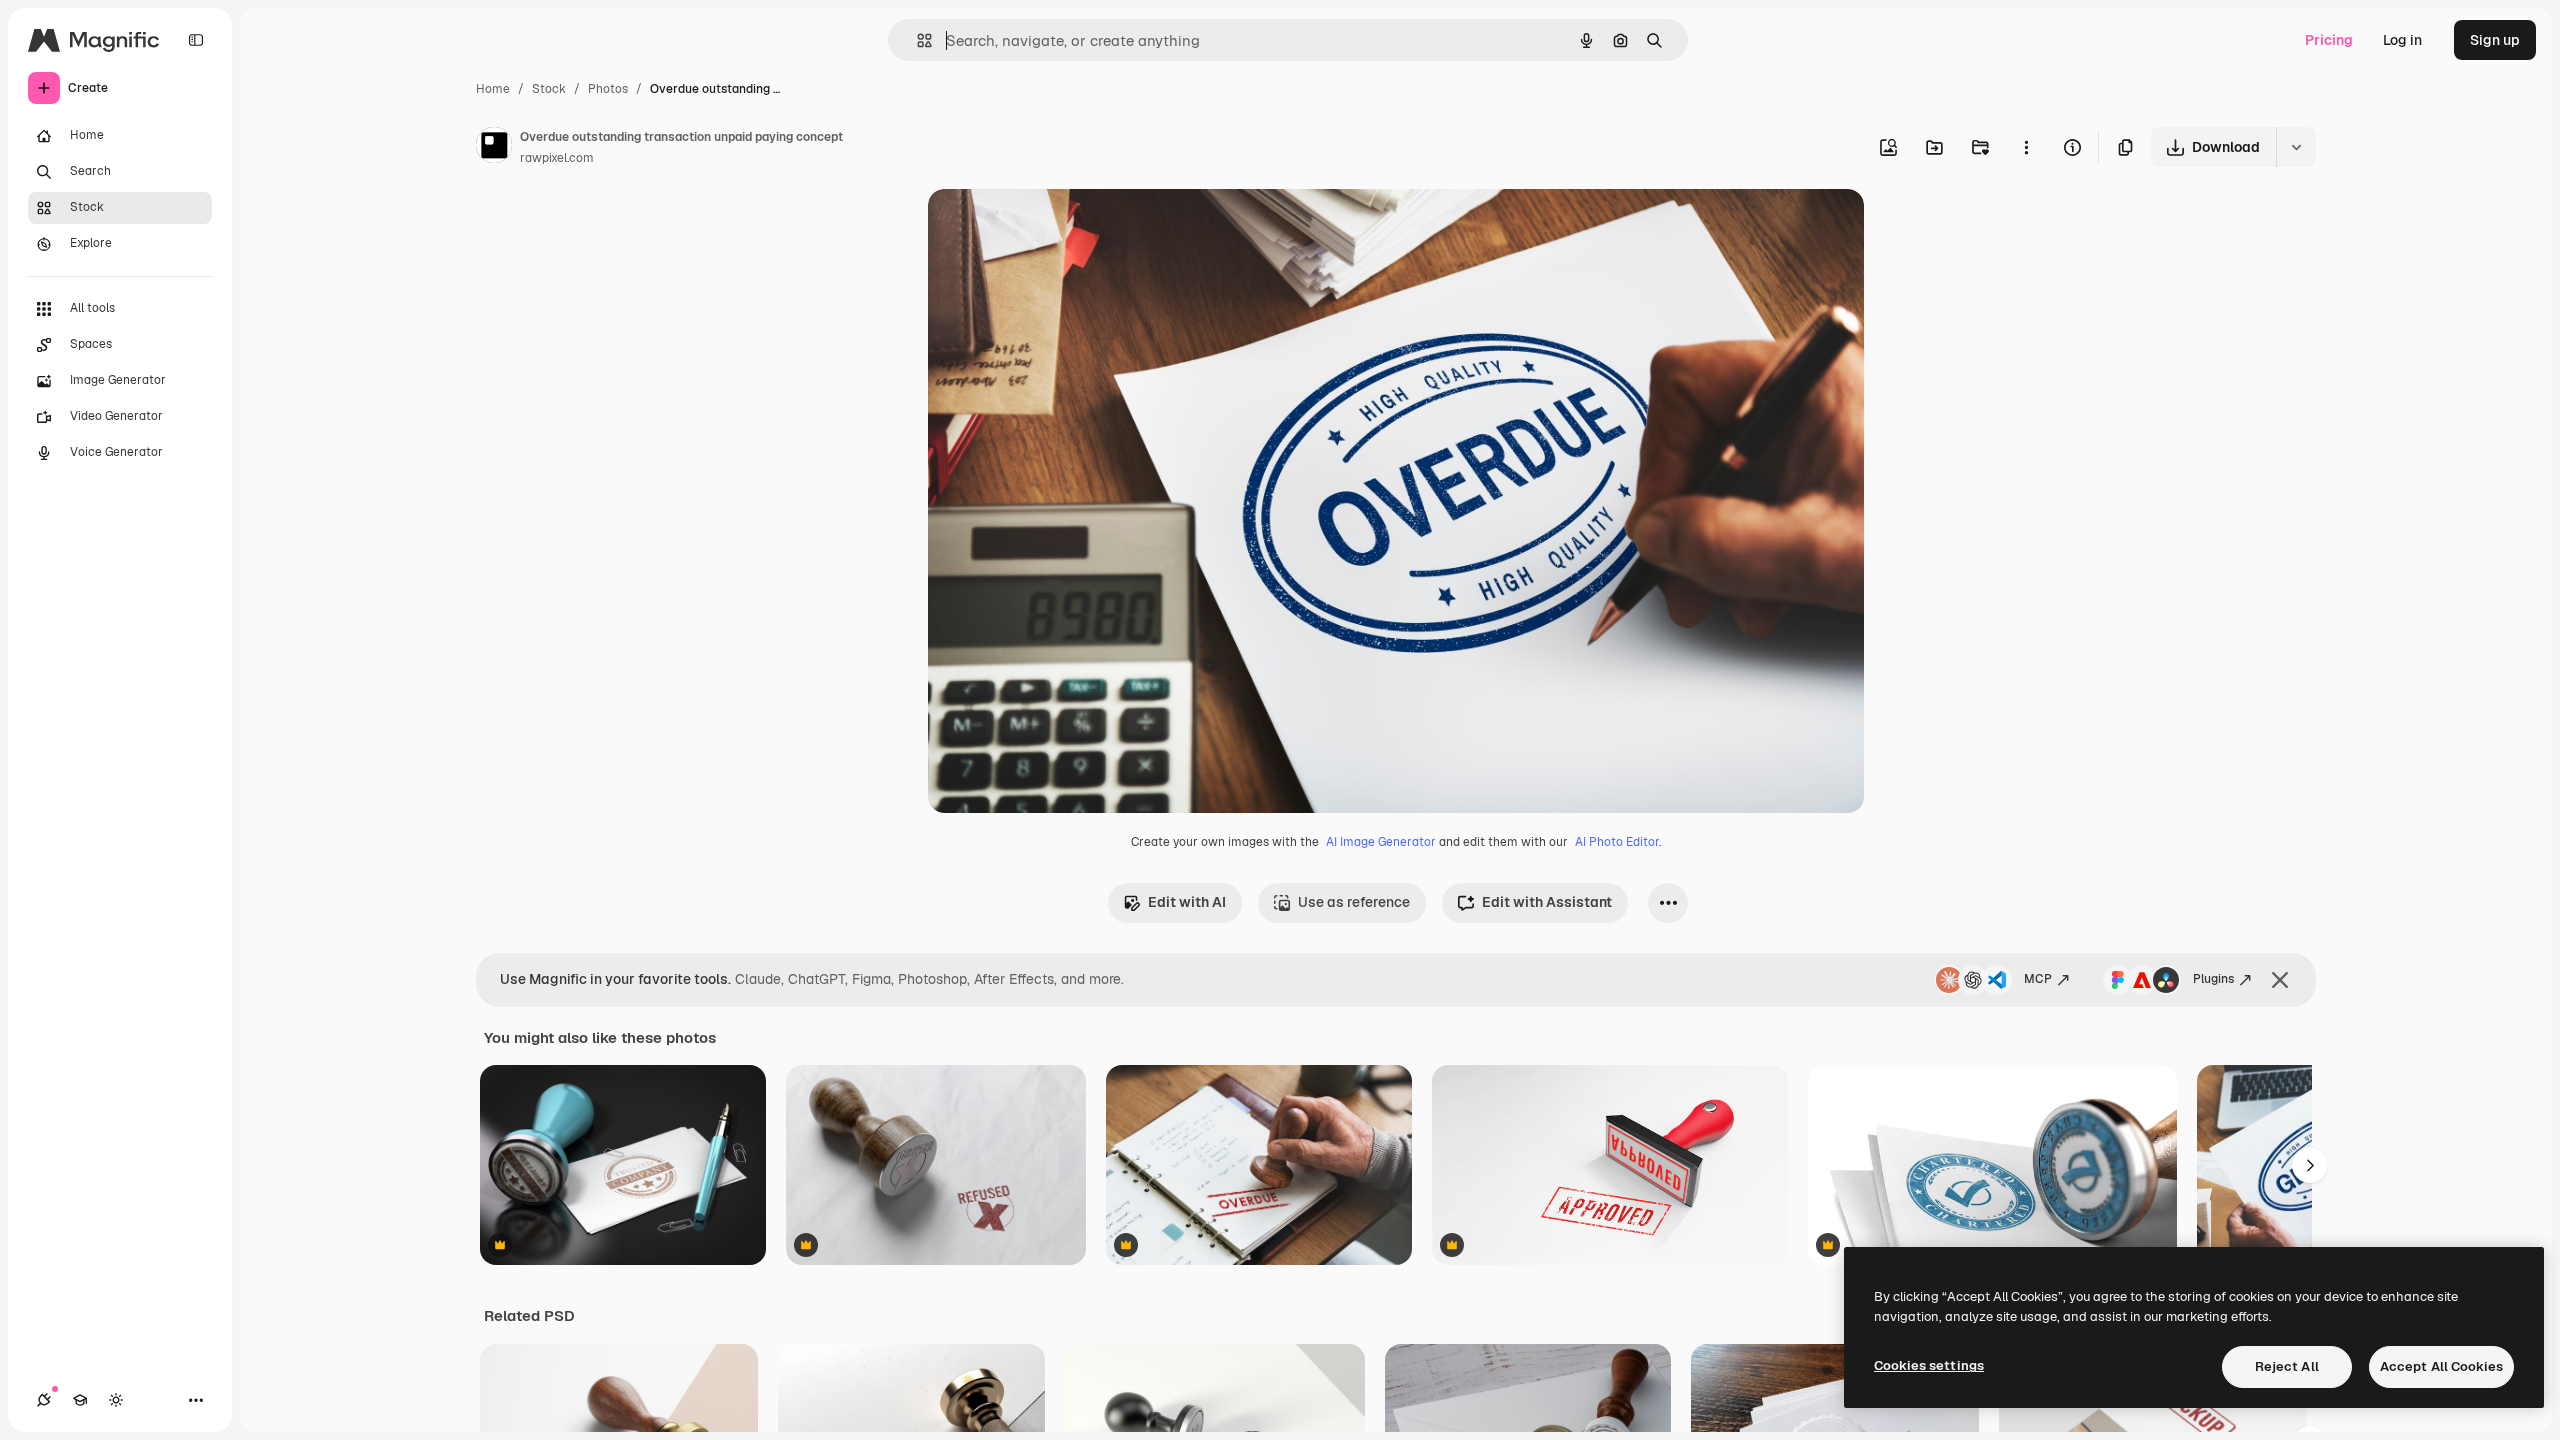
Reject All (2287, 1366)
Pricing (2329, 40)
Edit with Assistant (1547, 902)
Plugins (2213, 979)
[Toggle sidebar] (196, 40)
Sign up (2495, 40)
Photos (608, 89)
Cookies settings (1929, 1365)
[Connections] (44, 1400)
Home (493, 89)
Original (1056, 227)
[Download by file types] (2296, 147)
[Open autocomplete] (916, 40)
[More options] (2026, 147)
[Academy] (80, 1400)
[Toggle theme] (116, 1400)
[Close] (2280, 980)
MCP (2038, 979)
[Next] (2310, 1165)
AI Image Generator (1381, 842)
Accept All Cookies (2441, 1366)
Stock (549, 89)
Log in (2402, 40)
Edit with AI (1187, 902)
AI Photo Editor (1617, 842)
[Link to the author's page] (494, 148)
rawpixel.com (557, 158)
